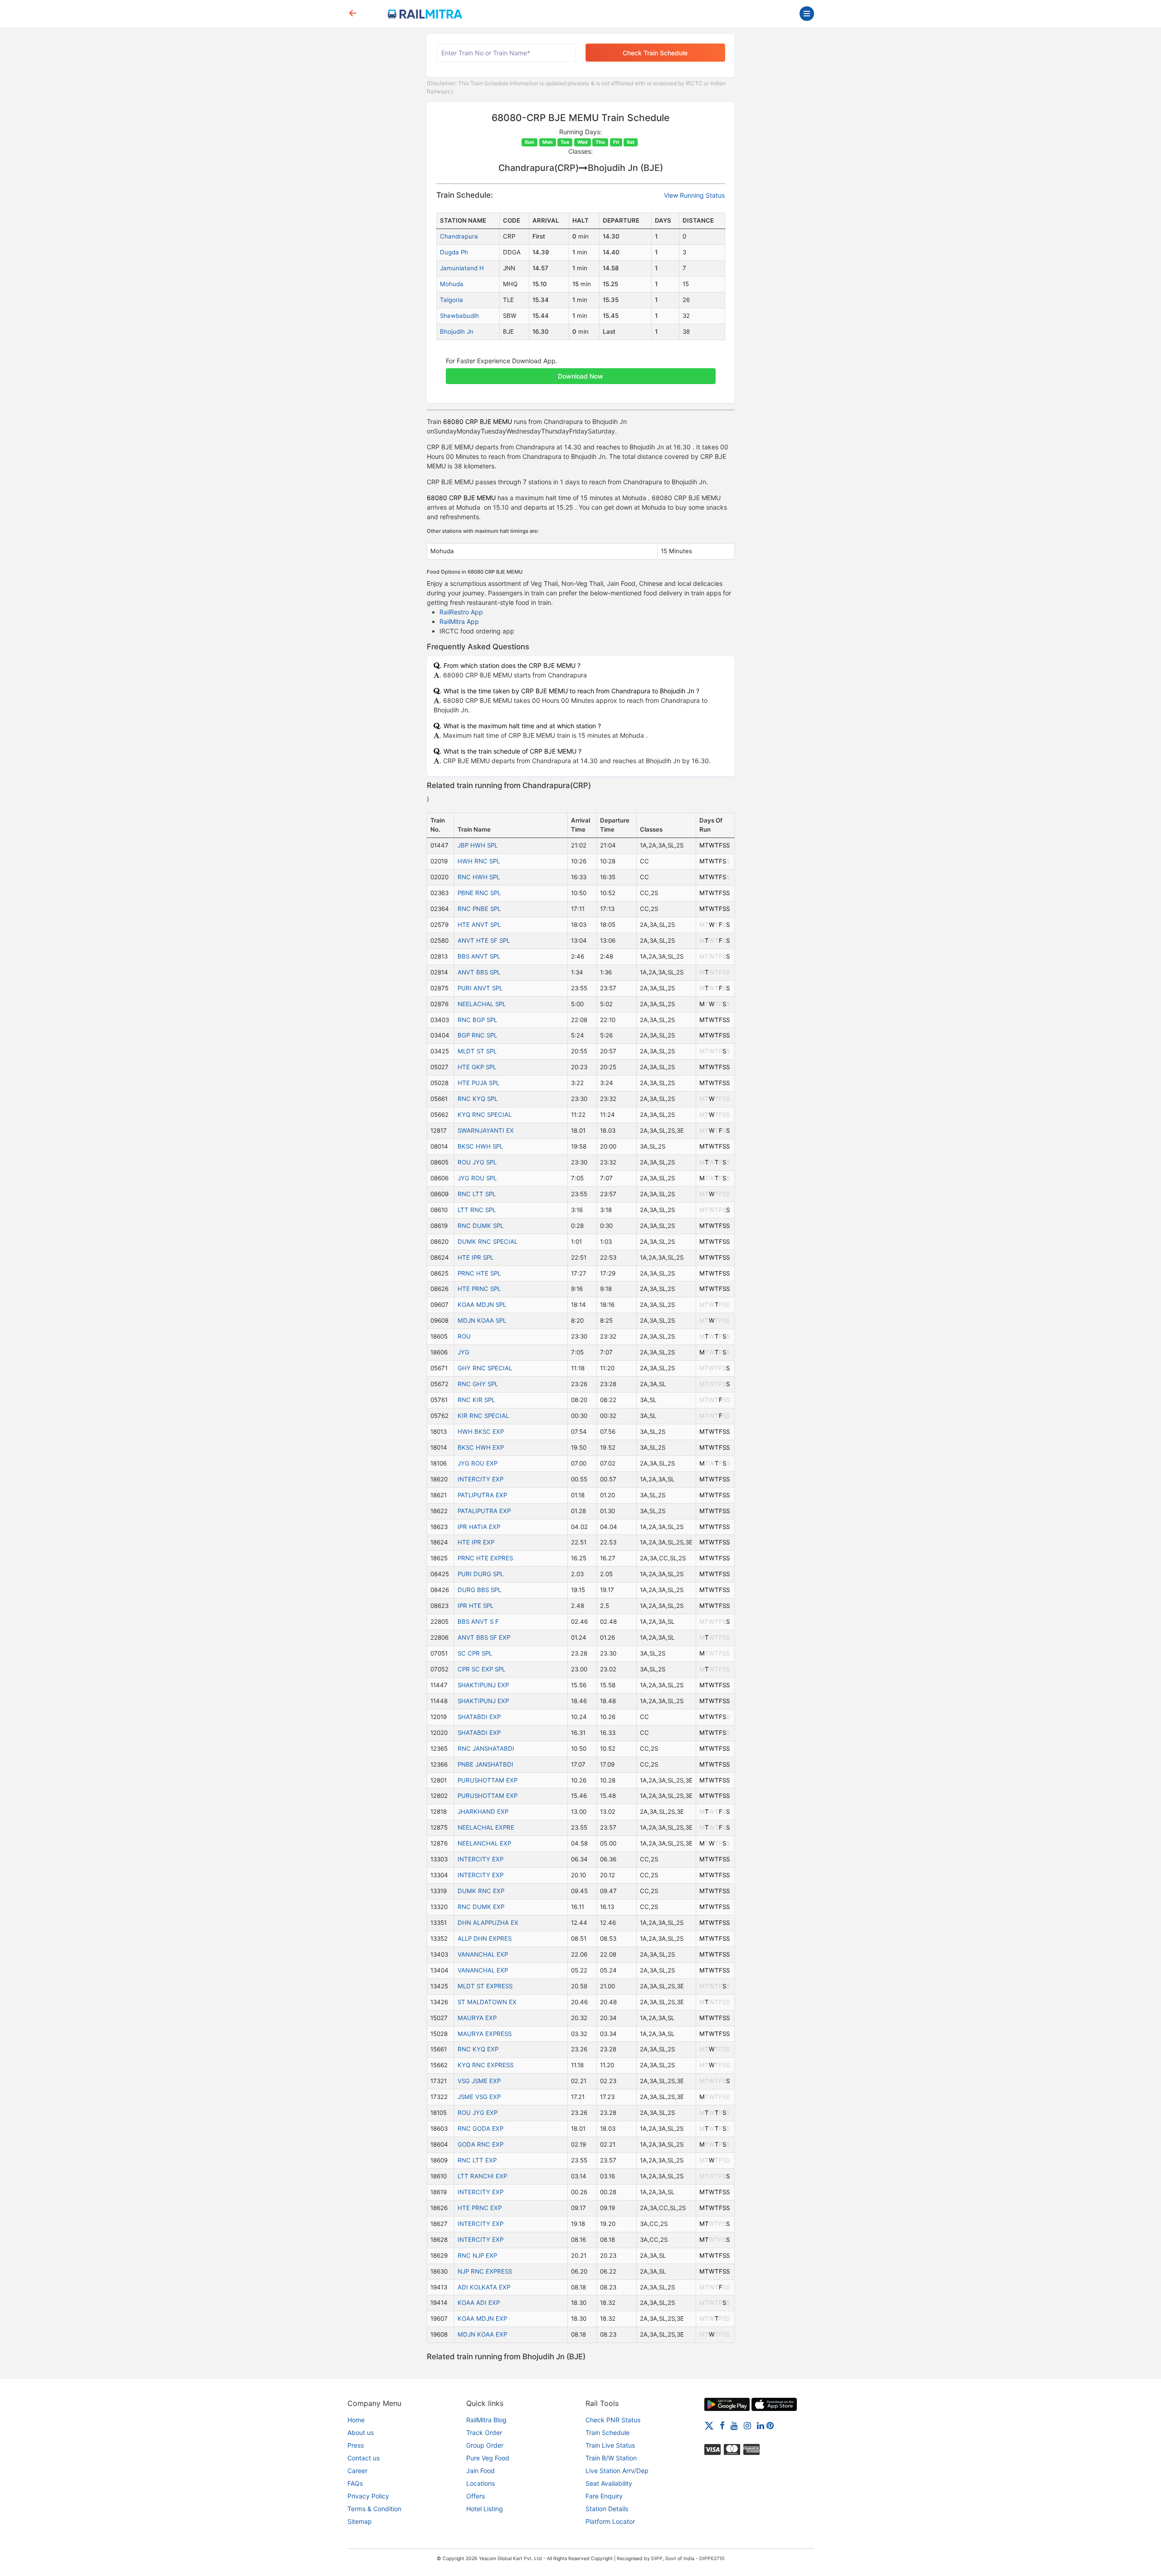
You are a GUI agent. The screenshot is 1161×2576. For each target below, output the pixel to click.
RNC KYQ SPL (478, 1099)
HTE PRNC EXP (480, 2208)
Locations (480, 2483)
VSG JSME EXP (479, 2081)
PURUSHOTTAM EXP (488, 1780)
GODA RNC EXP (480, 2144)
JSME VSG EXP (479, 2097)
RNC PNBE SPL (479, 909)
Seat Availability (609, 2483)
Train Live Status (610, 2445)
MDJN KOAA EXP (482, 2334)
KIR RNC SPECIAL (483, 1416)
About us (361, 2432)
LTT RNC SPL (477, 1210)
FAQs (355, 2483)
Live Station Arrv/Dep (617, 2471)
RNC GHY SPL (478, 1384)
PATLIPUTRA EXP (482, 1495)
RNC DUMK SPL (480, 1226)
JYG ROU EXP (478, 1463)
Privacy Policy (368, 2496)
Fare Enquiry (604, 2496)
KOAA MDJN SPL (482, 1305)
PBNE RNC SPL (479, 893)
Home (356, 2420)
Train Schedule (607, 2432)
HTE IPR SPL (476, 1257)
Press (356, 2445)
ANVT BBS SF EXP (484, 1637)
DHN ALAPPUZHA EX (488, 1923)
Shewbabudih (459, 316)
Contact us (363, 2458)
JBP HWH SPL (478, 845)
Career (357, 2471)
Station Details (607, 2509)
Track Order (484, 2432)
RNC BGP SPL (477, 1020)
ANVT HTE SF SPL (484, 940)
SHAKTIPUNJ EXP (483, 1685)
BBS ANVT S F (478, 1622)
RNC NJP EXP (477, 2255)
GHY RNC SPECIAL (485, 1368)
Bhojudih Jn (457, 331)
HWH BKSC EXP (481, 1432)
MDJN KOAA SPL (482, 1320)
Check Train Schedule (655, 53)
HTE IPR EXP (476, 1542)
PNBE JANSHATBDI (485, 1764)
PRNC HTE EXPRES (485, 1558)
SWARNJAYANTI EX (486, 1130)
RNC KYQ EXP (478, 2049)
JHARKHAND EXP (483, 1811)
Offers (476, 2496)
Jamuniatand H (462, 268)
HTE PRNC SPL (479, 1289)
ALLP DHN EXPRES (485, 1938)
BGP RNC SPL (477, 1035)
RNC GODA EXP (480, 2128)
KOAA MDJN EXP (482, 2318)
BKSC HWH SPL (480, 1146)
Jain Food (480, 2471)
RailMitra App (459, 621)
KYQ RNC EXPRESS (485, 2065)
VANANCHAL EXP (483, 1954)
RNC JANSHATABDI (486, 1748)
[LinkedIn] (761, 2425)
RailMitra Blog (486, 2420)
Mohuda (452, 284)
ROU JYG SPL (477, 1162)
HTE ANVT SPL (479, 925)
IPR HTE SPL (476, 1606)
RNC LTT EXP (477, 2160)
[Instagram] (747, 2425)
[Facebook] (722, 2425)
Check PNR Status (613, 2420)
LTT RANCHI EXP (482, 2176)
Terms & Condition (374, 2509)
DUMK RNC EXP (481, 1891)
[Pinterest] (770, 2425)
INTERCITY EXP (480, 1479)
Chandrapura (459, 236)
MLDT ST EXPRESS (485, 1986)
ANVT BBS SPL (479, 972)
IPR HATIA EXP (479, 1527)
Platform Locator (610, 2521)
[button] (581, 371)
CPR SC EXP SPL (481, 1669)
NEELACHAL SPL (482, 1004)
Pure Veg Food (488, 2458)
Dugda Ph (454, 252)
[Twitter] (709, 2425)
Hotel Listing (485, 2509)
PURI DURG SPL (480, 1574)
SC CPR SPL (475, 1653)
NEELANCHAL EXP (484, 1843)
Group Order (485, 2445)
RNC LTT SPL (477, 1194)
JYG (463, 1352)
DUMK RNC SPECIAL (488, 1242)
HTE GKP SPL (477, 1067)
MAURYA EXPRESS (485, 2034)
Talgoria (451, 300)
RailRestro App (461, 612)
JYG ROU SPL (477, 1178)
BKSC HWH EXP (481, 1447)
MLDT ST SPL (477, 1051)
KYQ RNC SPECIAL (485, 1115)
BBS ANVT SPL (479, 956)
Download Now (580, 376)
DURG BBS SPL (479, 1590)
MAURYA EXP (477, 2018)
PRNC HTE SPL (479, 1273)
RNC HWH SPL (479, 877)
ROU (464, 1336)
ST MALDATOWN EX (487, 2002)
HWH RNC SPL (479, 861)
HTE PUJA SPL (478, 1083)
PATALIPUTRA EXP (484, 1511)
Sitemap (360, 2521)
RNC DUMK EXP (481, 1907)
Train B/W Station (611, 2458)
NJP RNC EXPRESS (485, 2271)
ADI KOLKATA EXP (484, 2287)
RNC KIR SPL (476, 1400)
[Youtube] (734, 2425)
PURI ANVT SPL (480, 988)
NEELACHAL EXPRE (486, 1827)
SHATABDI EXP (479, 1717)
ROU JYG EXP (478, 2113)
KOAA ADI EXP (479, 2303)
